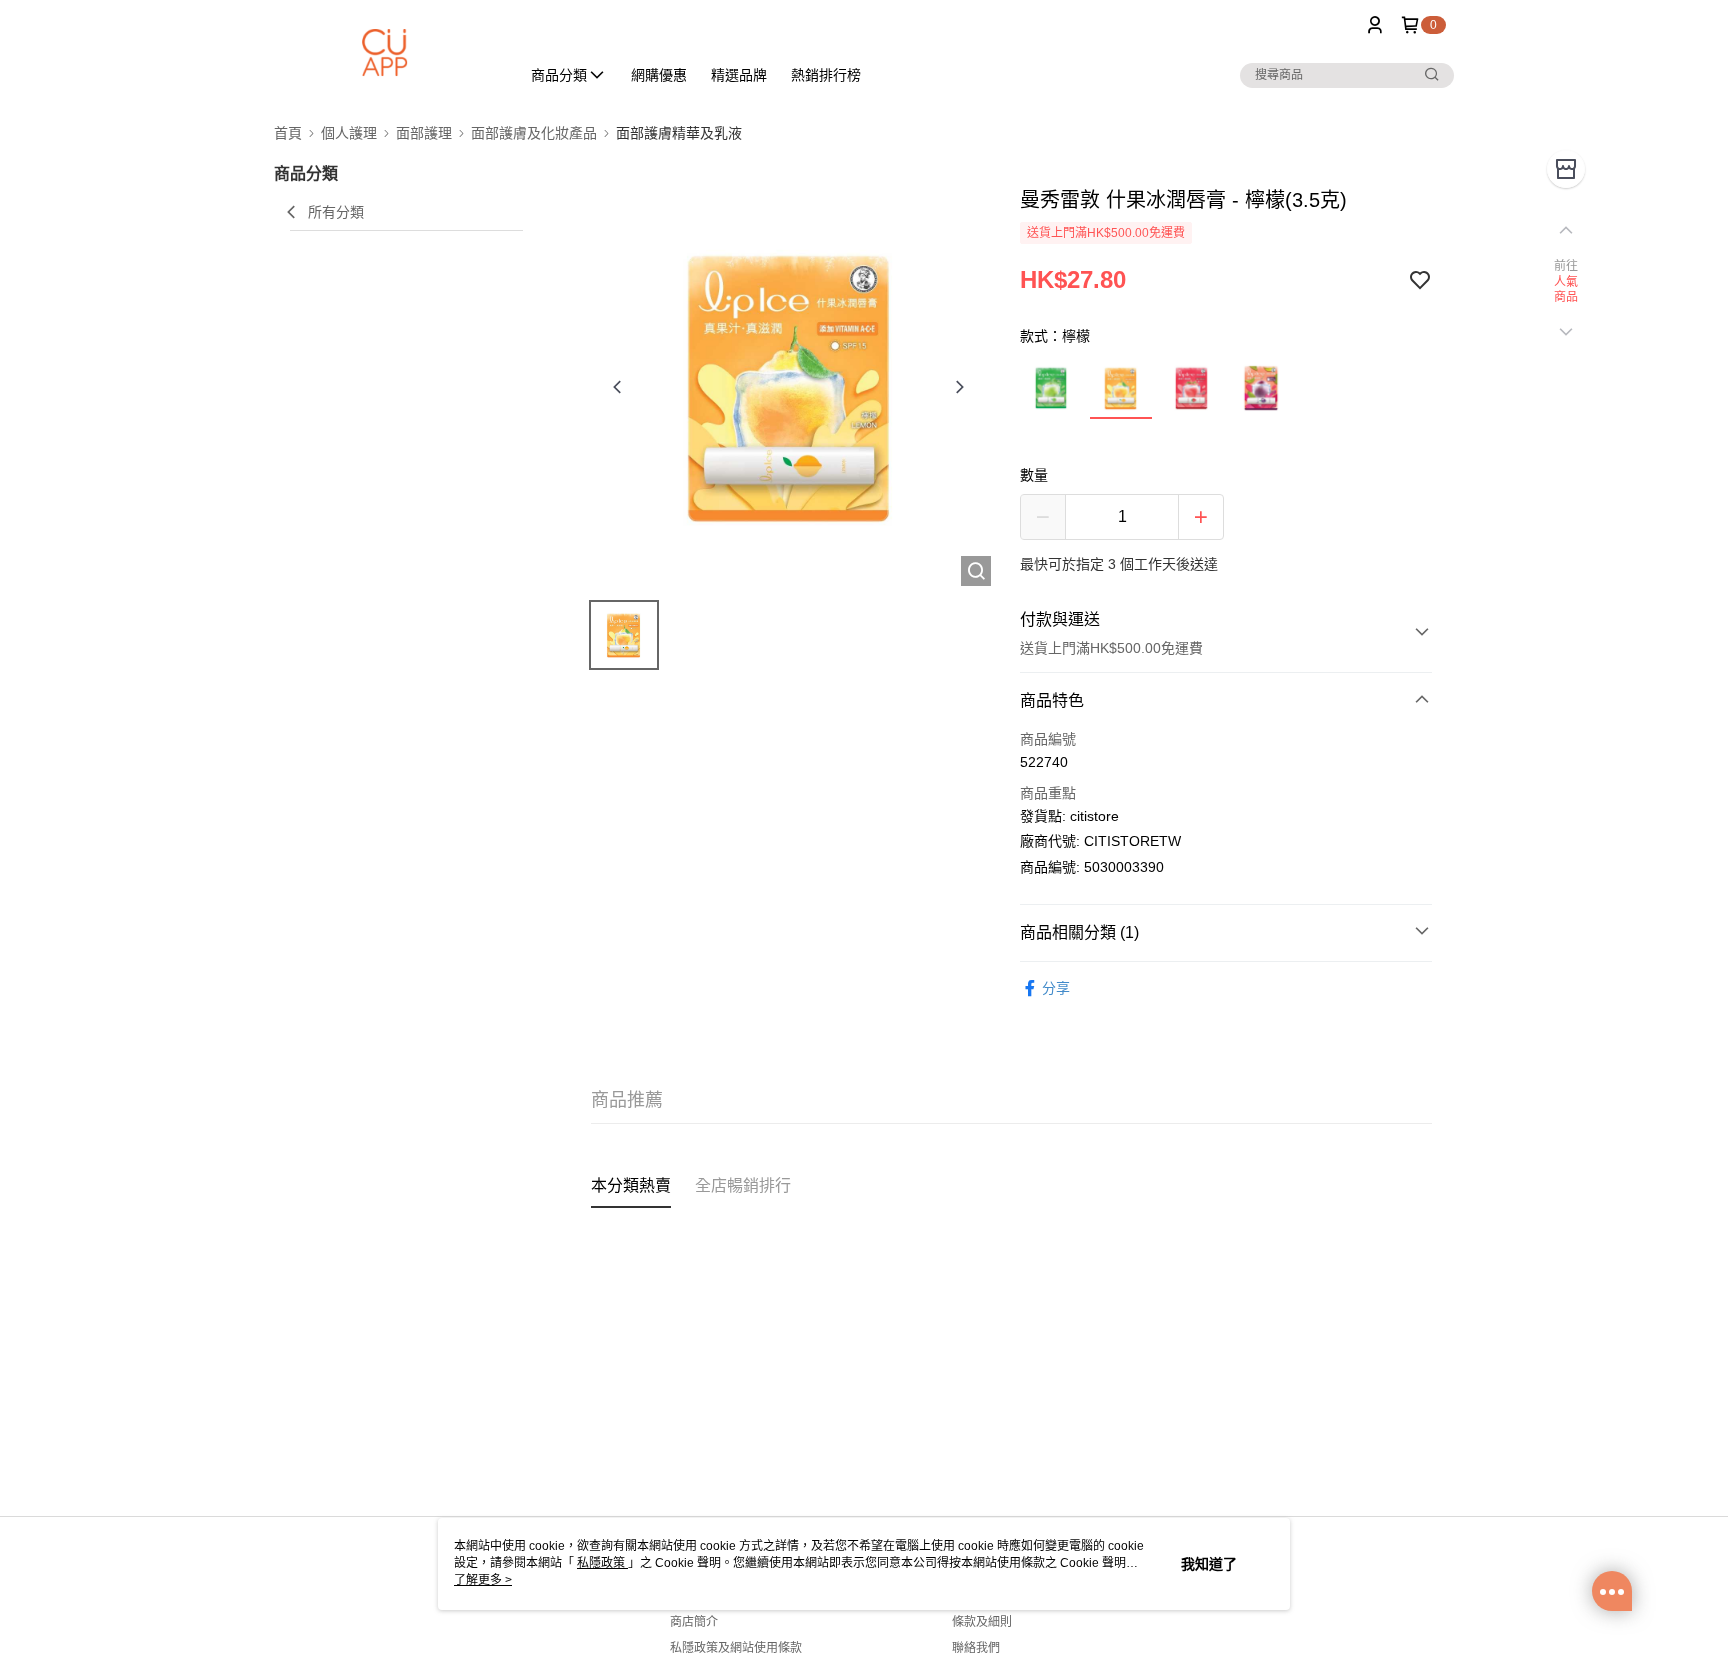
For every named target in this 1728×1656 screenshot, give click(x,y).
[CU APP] (385, 52)
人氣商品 (1566, 290)
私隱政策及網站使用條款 (736, 1648)
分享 (1056, 988)
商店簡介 (694, 1622)
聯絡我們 (976, 1648)
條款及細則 (982, 1622)
